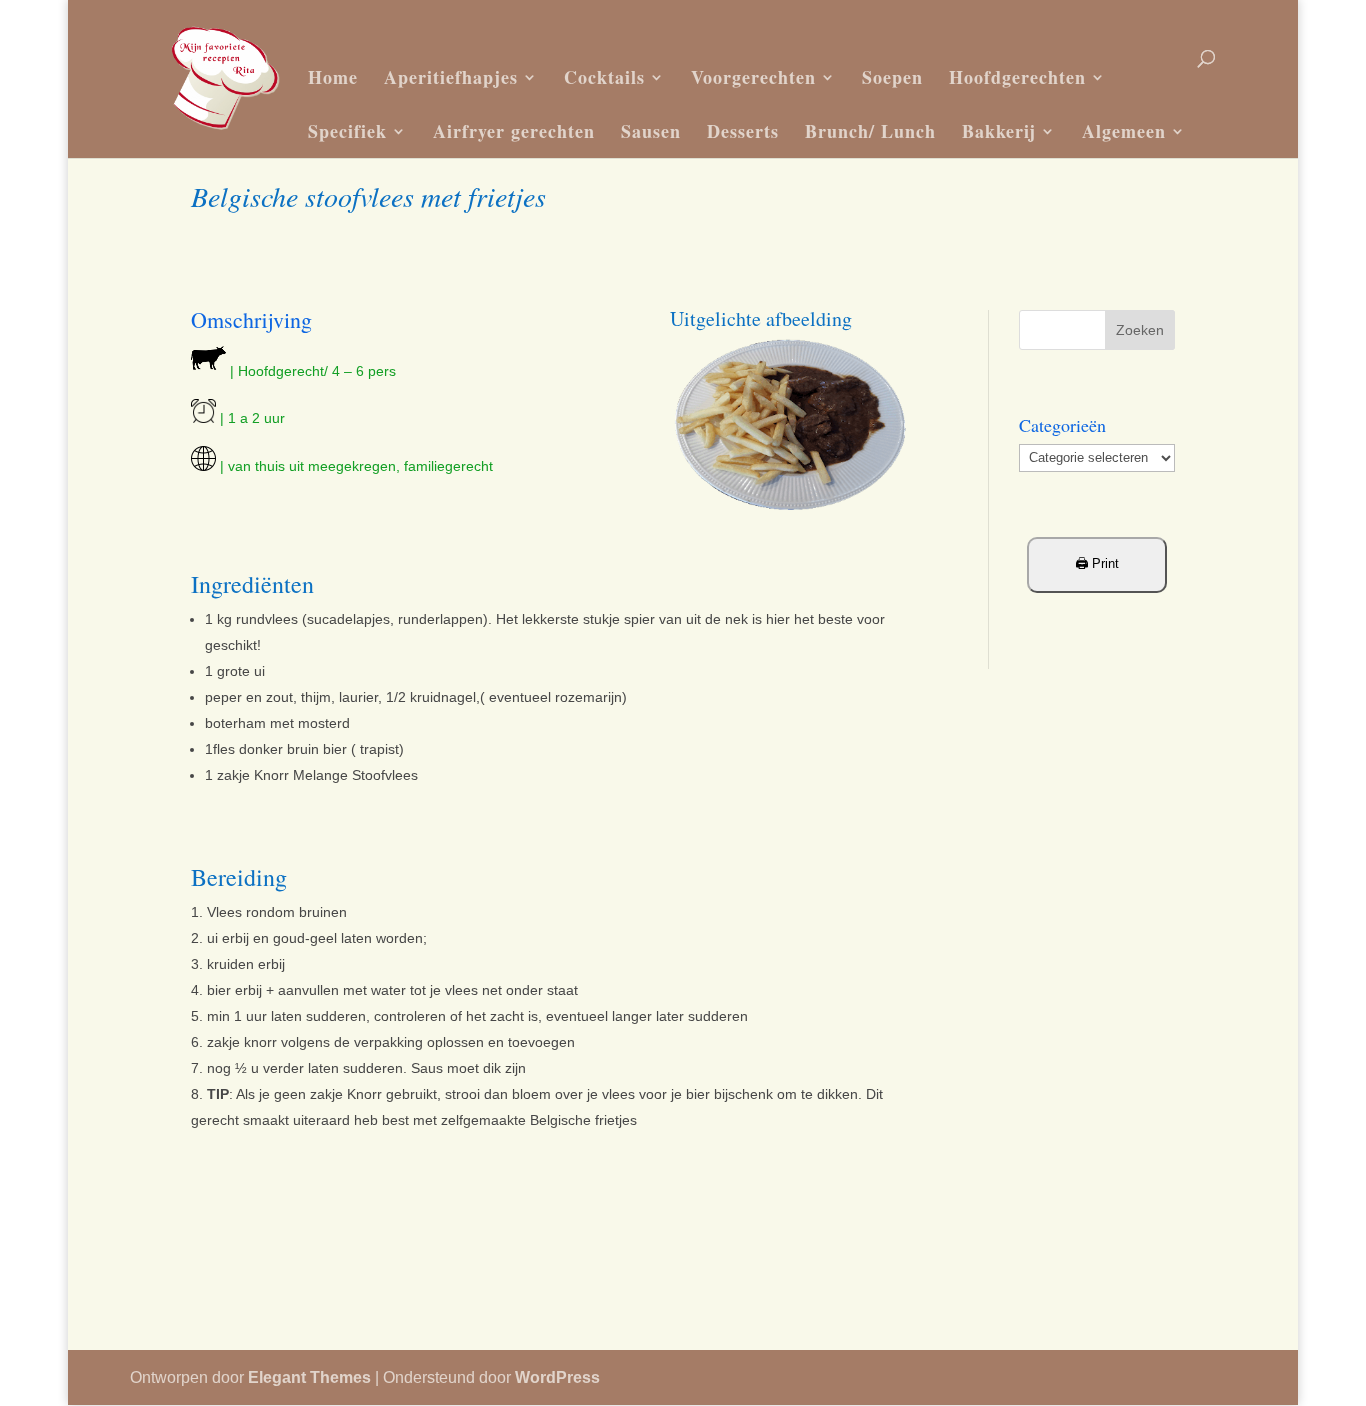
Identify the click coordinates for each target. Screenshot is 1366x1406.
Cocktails (604, 77)
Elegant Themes (309, 1377)
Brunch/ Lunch (870, 131)
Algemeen (1124, 131)
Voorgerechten (753, 77)
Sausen (651, 131)
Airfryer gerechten (514, 131)
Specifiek (347, 131)
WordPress (557, 1377)
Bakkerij (999, 131)
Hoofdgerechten (1017, 77)
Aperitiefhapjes (451, 77)
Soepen (892, 77)
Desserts (743, 131)
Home (333, 77)
